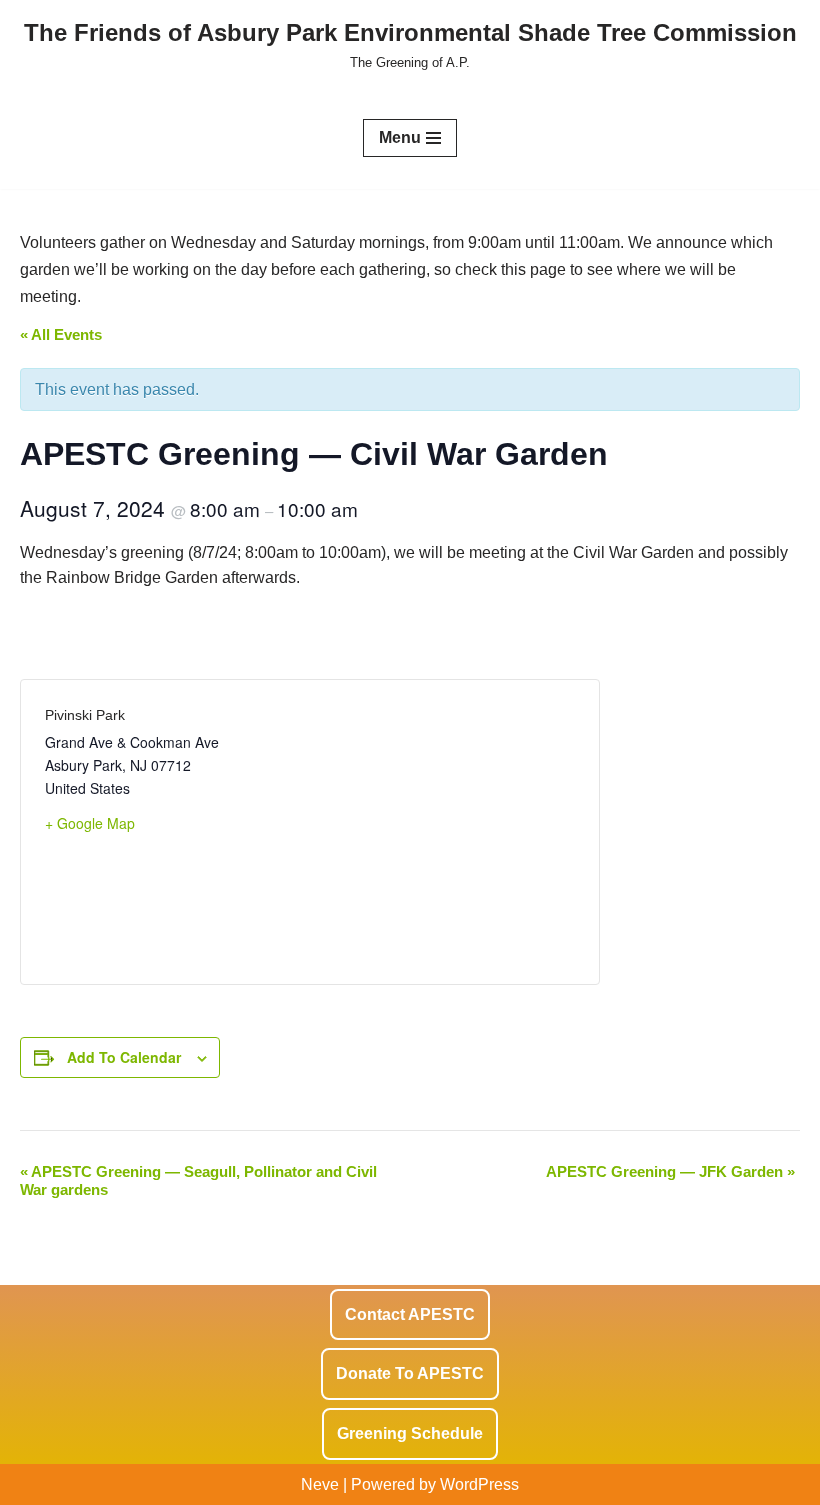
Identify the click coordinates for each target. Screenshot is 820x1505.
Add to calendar (124, 1057)
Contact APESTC (410, 1314)
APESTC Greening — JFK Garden (670, 1171)
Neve (320, 1484)
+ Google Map (90, 823)
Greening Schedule (410, 1433)
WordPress (479, 1484)
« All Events (61, 334)
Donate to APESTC (410, 1373)
